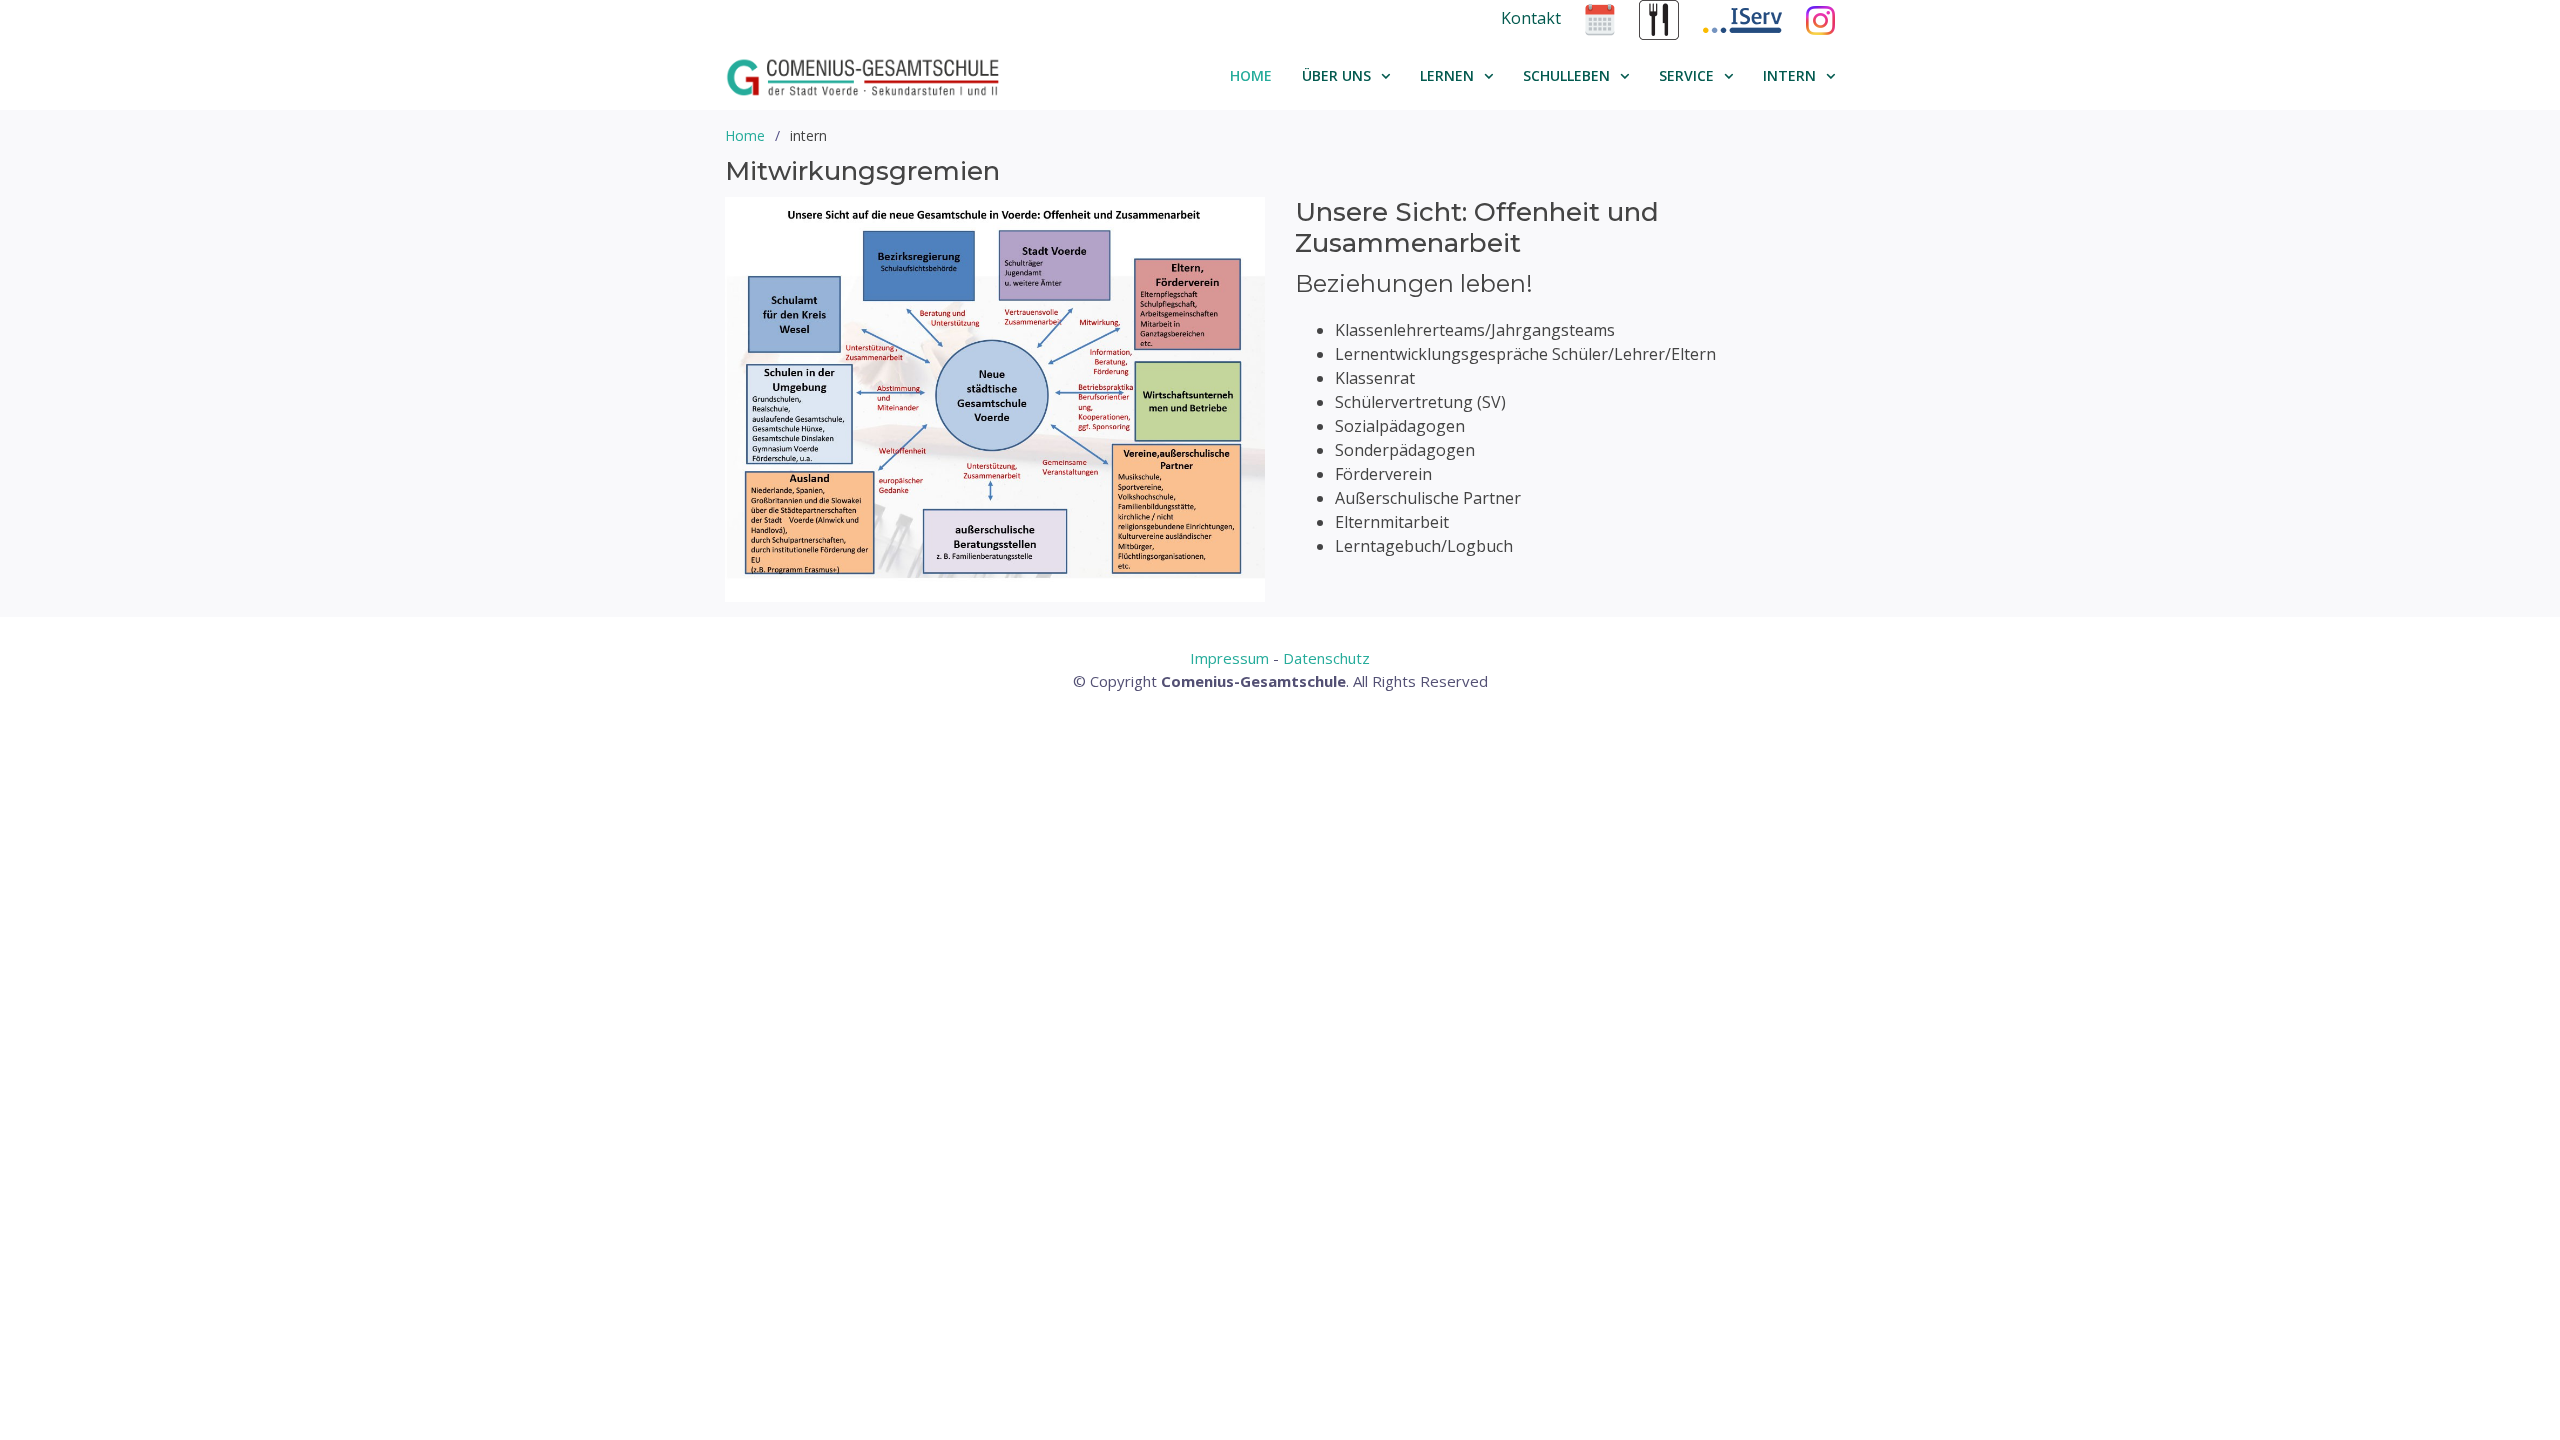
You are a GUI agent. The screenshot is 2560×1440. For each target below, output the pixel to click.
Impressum (1229, 658)
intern (1789, 75)
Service (1686, 75)
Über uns (1336, 75)
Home (1251, 75)
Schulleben (1566, 75)
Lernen (1447, 75)
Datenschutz (1326, 658)
